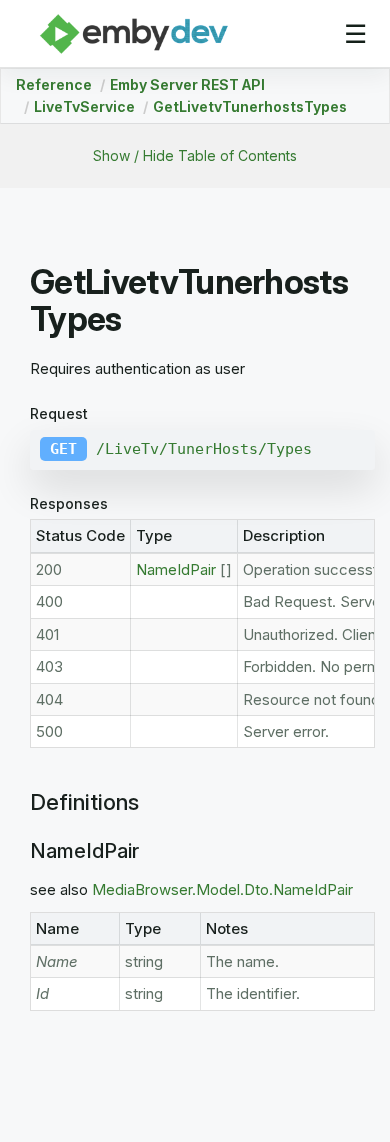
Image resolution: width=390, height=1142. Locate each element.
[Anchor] (20, 803)
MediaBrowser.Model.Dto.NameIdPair (222, 889)
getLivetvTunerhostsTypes (250, 106)
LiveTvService (84, 106)
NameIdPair (176, 569)
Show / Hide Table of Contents (195, 155)
